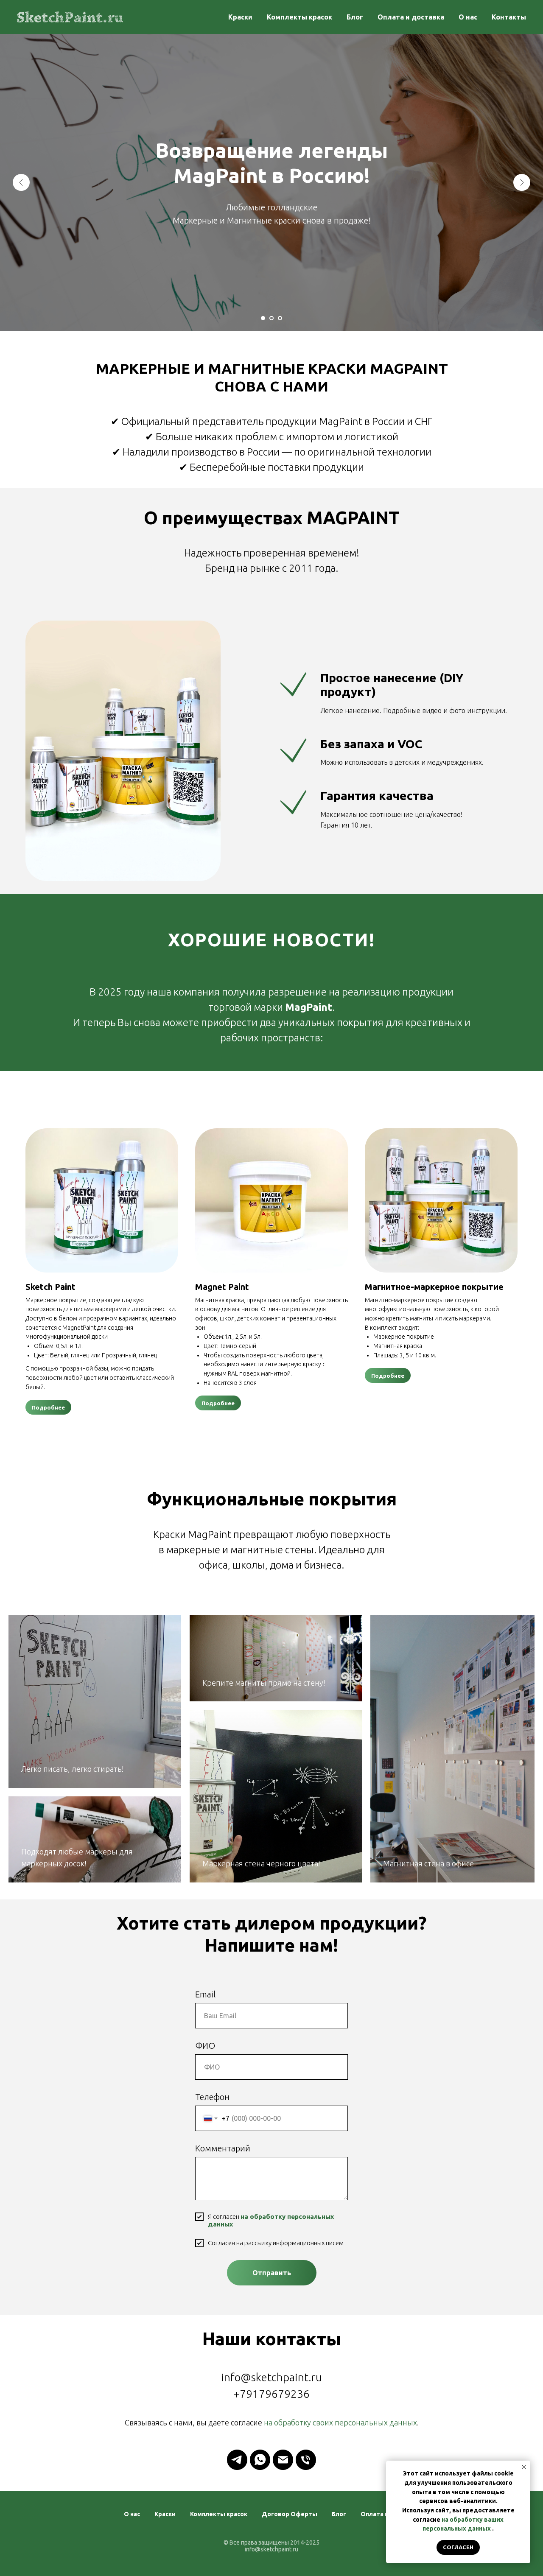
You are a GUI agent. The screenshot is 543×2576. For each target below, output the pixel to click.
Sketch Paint (50, 1287)
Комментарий (223, 2148)
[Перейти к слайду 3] (280, 318)
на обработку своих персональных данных (340, 2422)
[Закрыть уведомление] (524, 2467)
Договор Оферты (290, 2514)
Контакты (509, 17)
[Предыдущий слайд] (21, 182)
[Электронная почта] (283, 2460)
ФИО (205, 2046)
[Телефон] (306, 2460)
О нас (468, 17)
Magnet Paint (222, 1287)
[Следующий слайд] (522, 182)
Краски (240, 17)
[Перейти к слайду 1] (263, 318)
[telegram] (237, 2460)
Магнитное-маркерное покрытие (434, 1287)
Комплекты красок (299, 17)
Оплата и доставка (411, 17)
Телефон (212, 2097)
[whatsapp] (260, 2460)
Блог (355, 17)
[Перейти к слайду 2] (271, 318)
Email (205, 1994)
